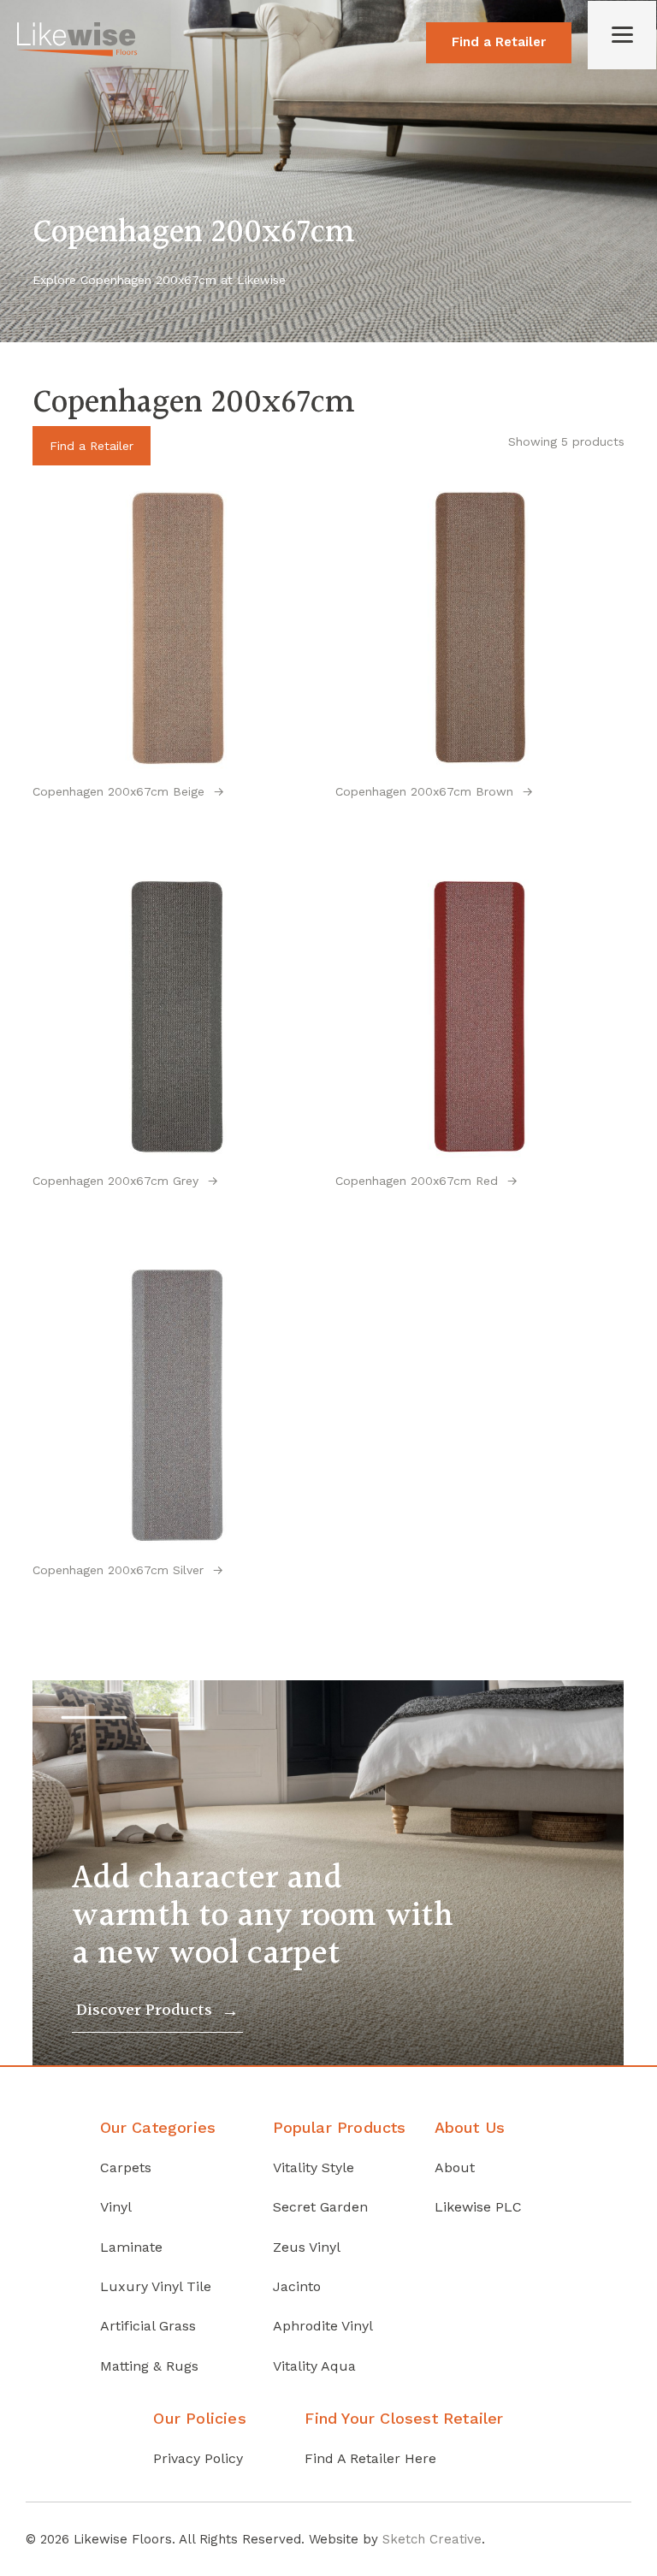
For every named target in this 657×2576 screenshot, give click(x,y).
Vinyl (116, 2207)
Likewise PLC (478, 2207)
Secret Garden (320, 2207)
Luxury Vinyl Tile (156, 2286)
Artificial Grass (148, 2326)
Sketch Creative (432, 2539)
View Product (178, 831)
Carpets (126, 2167)
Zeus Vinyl (307, 2247)
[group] (328, 1873)
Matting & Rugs (149, 2366)
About (455, 2167)
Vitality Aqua (314, 2366)
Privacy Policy (198, 2458)
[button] (95, 1717)
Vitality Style (314, 2167)
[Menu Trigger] (622, 35)
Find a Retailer (499, 42)
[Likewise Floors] (77, 52)
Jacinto (297, 2286)
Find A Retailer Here (370, 2458)
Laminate (131, 2247)
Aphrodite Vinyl (323, 2326)
